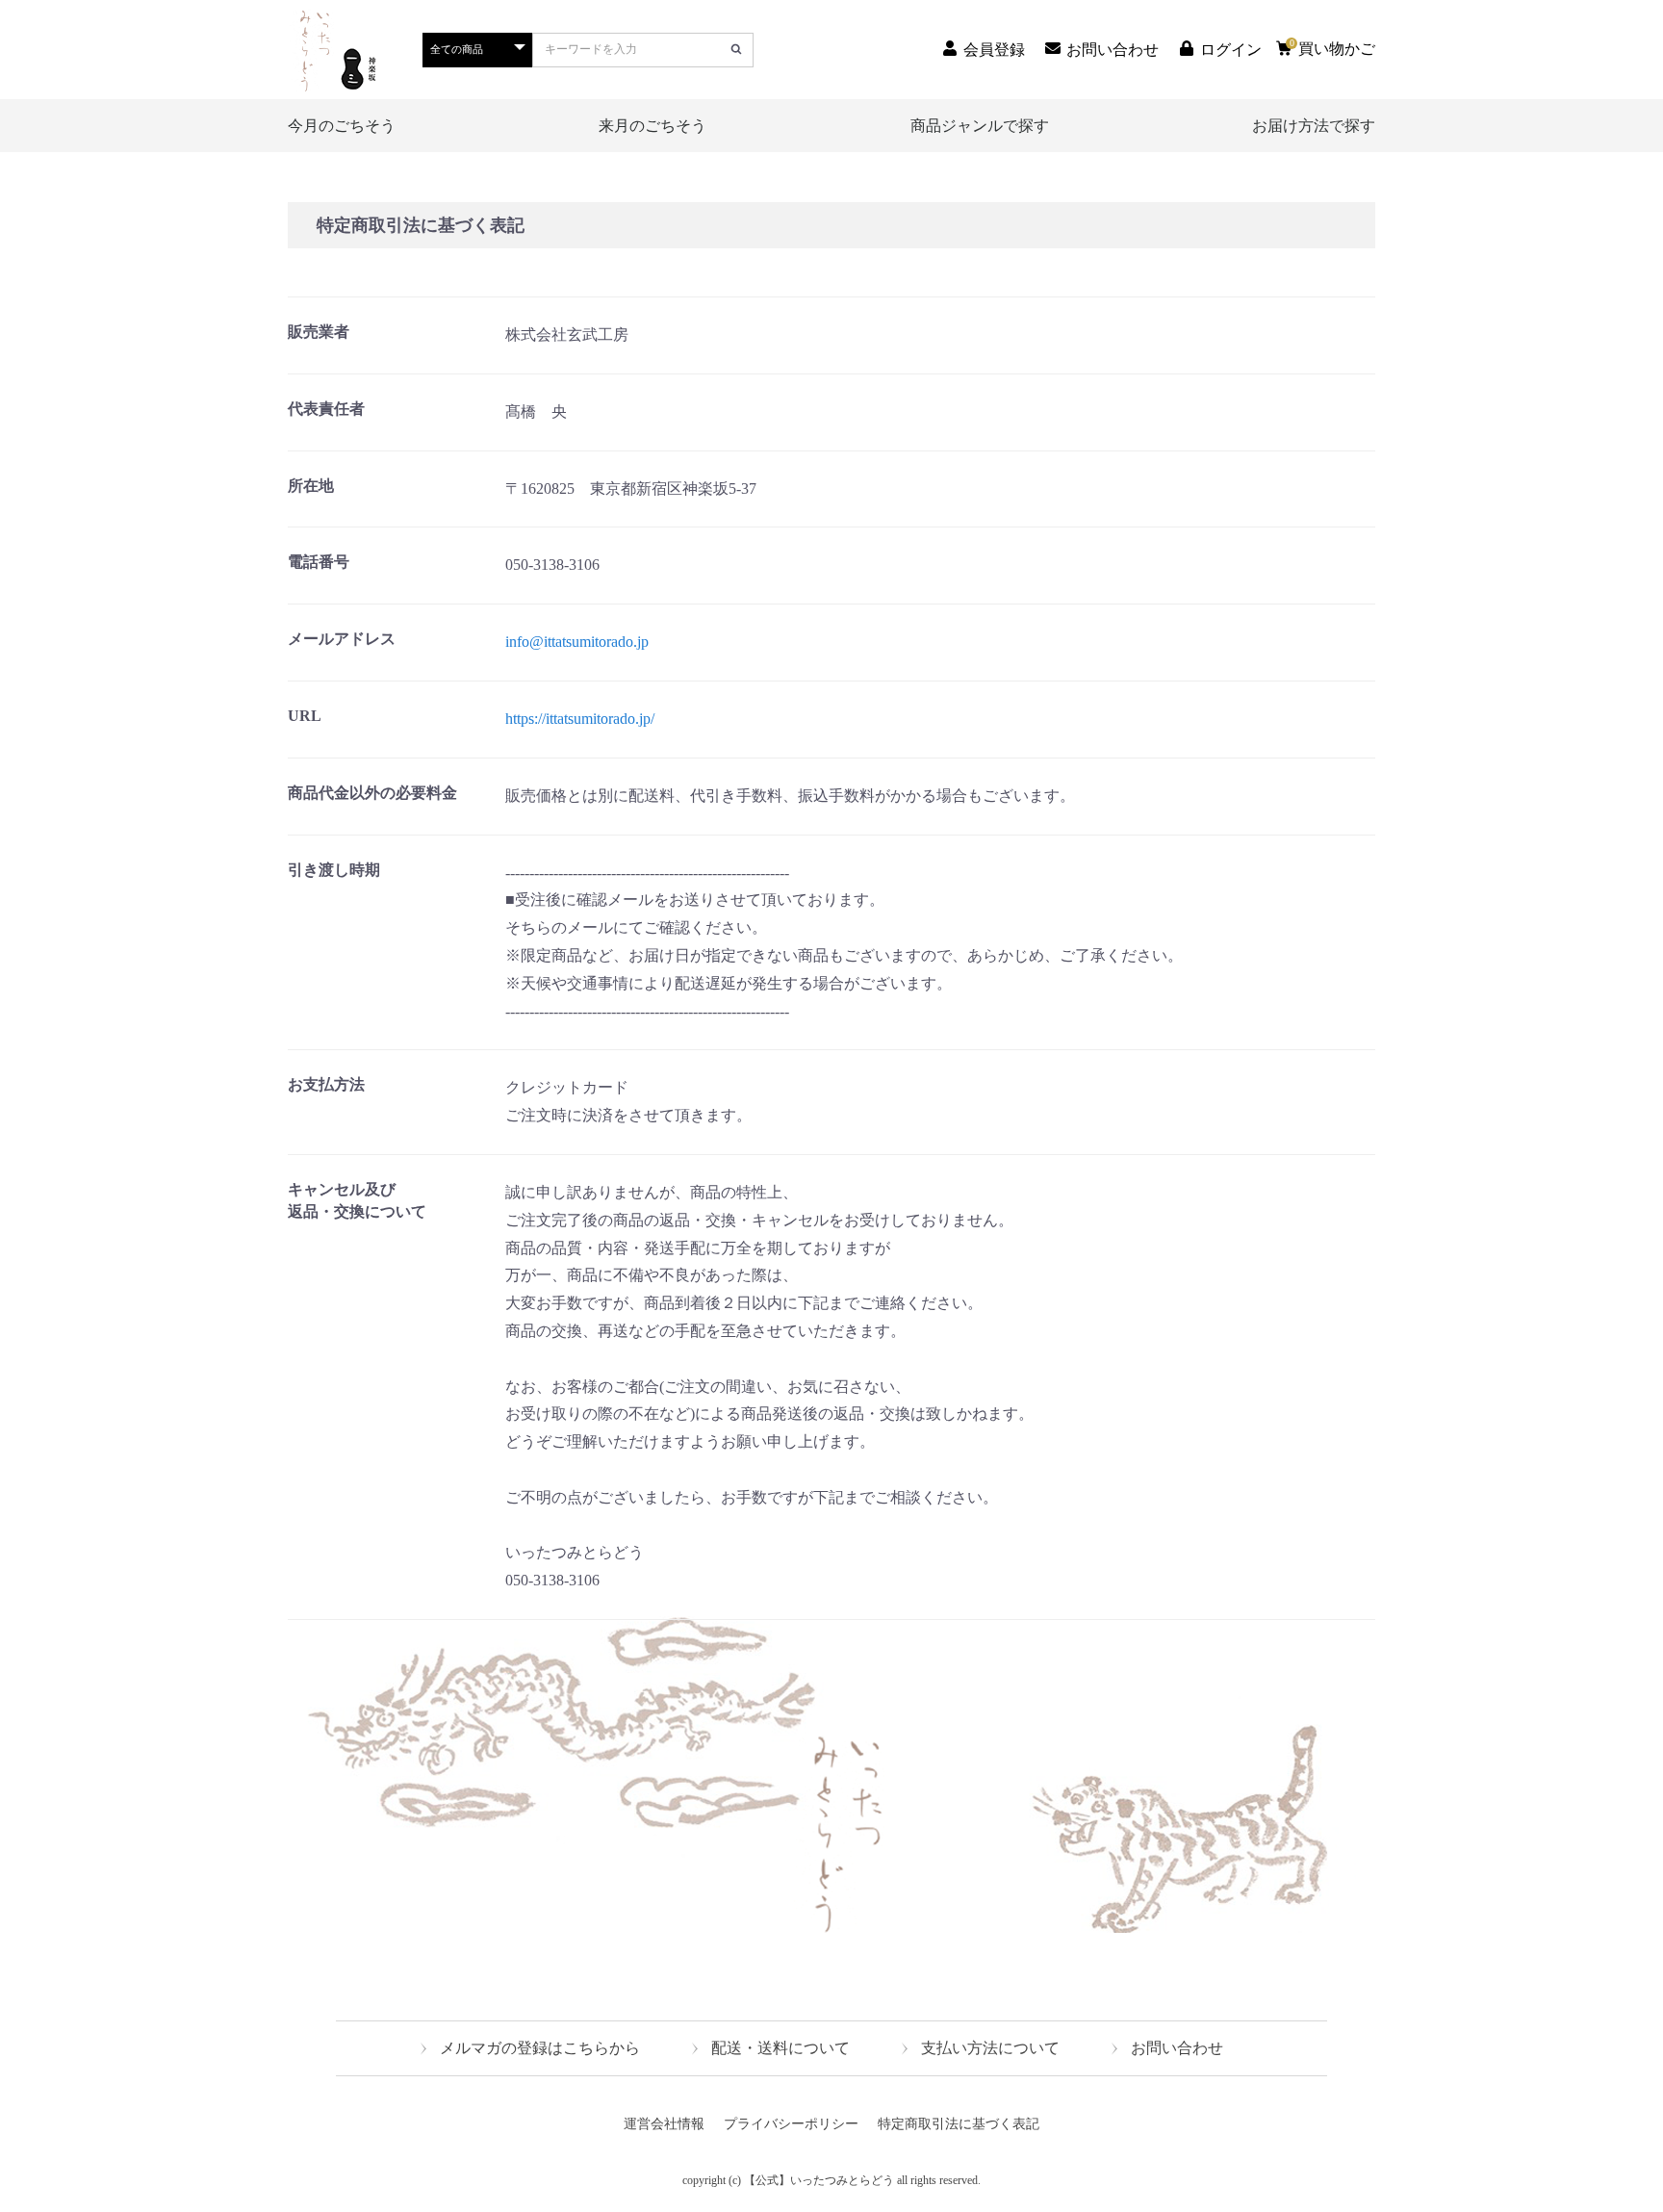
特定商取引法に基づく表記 (959, 2124)
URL (305, 716)
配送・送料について (780, 2048)
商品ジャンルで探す (980, 126)
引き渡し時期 (334, 870)
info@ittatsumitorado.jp (577, 642)
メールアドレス (342, 639)
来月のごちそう (652, 126)
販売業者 (319, 332)
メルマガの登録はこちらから (540, 2048)
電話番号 (319, 562)
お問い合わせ (1177, 2048)
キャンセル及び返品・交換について (357, 1200)
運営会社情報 (664, 2124)
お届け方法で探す (1314, 126)
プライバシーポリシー (791, 2124)
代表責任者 (326, 409)
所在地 (311, 486)
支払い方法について (990, 2048)
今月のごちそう (342, 126)
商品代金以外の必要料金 (372, 793)
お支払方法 (326, 1084)
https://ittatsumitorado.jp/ (580, 719)
